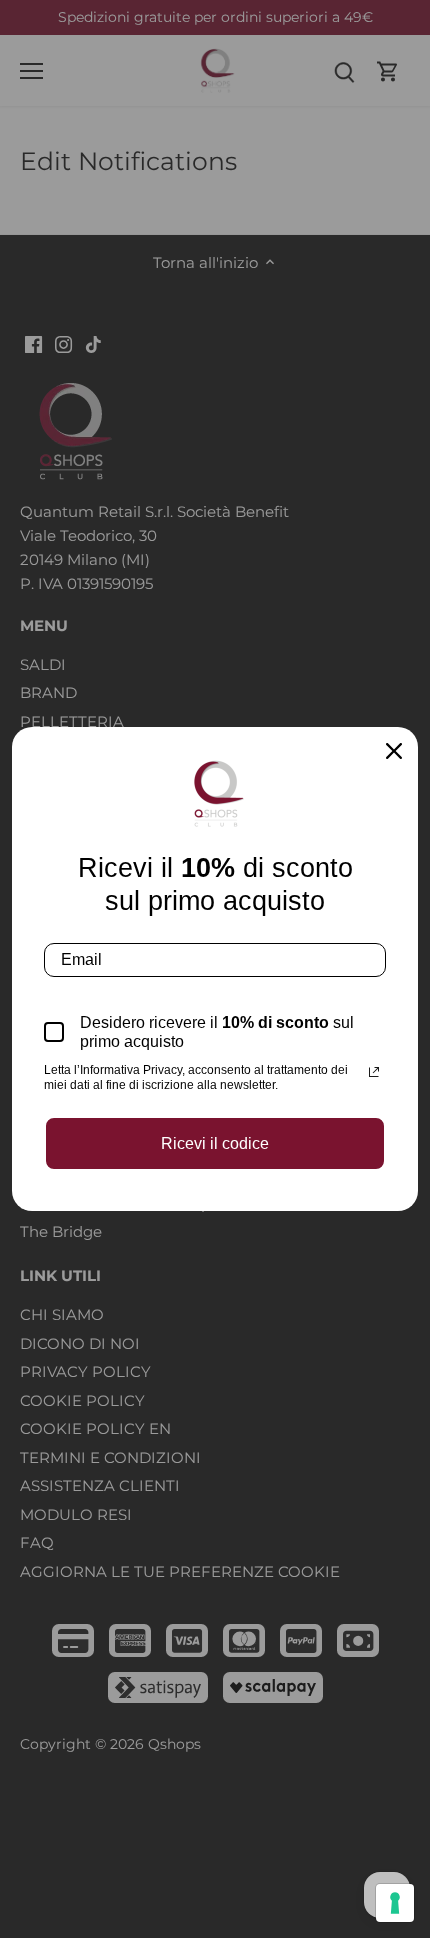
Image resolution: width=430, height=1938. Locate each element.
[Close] (394, 751)
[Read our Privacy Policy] (374, 1072)
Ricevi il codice (215, 1143)
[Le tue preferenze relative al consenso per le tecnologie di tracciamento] (395, 1903)
